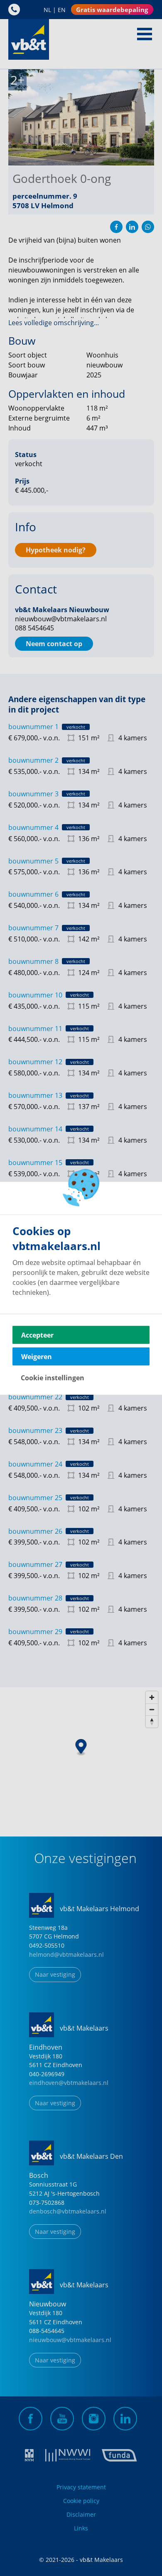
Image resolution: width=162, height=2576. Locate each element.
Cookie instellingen (53, 1377)
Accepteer (37, 1335)
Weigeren (37, 1356)
